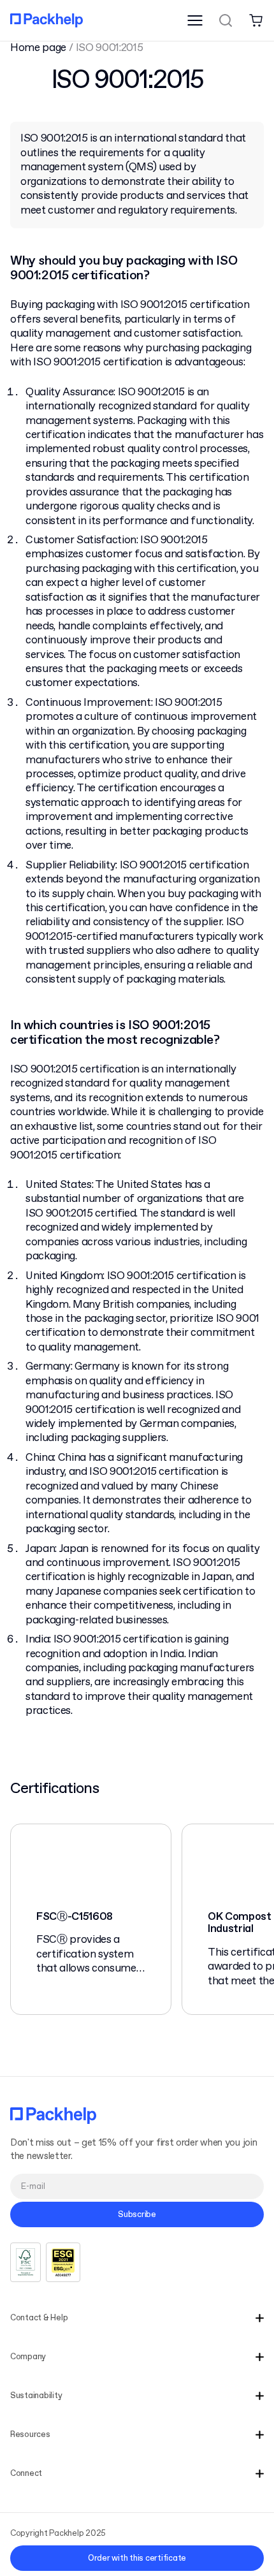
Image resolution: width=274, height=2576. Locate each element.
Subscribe (137, 2215)
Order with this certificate (137, 2558)
